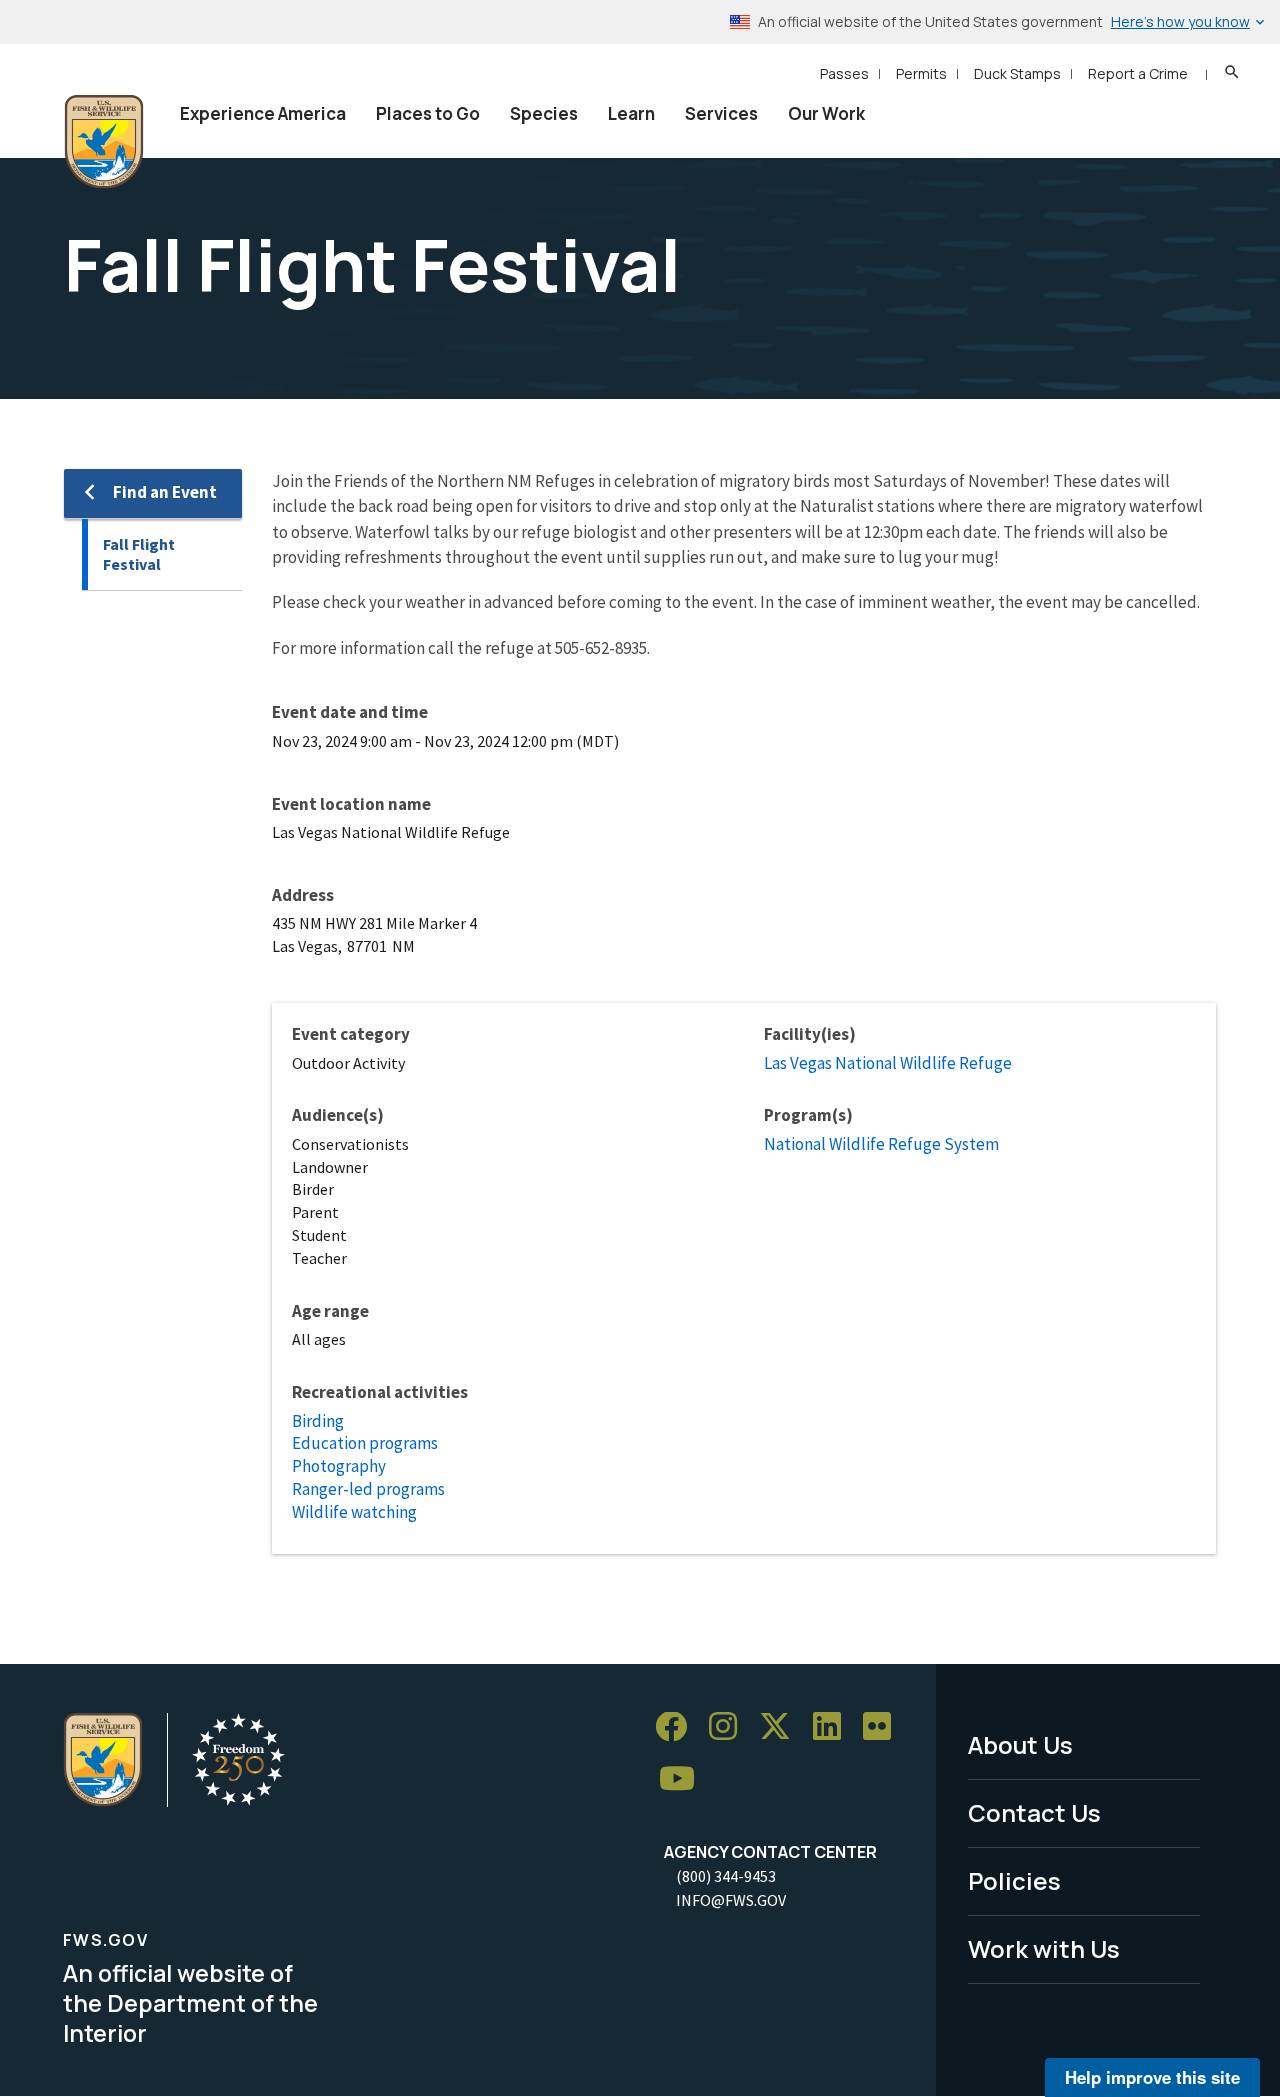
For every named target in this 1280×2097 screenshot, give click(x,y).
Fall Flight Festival (139, 554)
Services (721, 113)
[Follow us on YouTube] (684, 1779)
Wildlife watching (354, 1512)
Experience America (263, 113)
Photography (339, 1466)
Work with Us (1044, 1948)
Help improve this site (1152, 2077)
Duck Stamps (1017, 73)
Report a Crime (1138, 73)
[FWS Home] (104, 142)
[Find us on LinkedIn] (834, 1727)
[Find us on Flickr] (884, 1727)
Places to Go (428, 113)
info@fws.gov (731, 1900)
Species (544, 113)
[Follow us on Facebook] (678, 1727)
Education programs (365, 1443)
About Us (1020, 1744)
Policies (1014, 1880)
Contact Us (1034, 1812)
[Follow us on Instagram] (730, 1727)
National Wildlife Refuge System (881, 1144)
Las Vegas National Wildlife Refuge (888, 1063)
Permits (921, 73)
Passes (844, 73)
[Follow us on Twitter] (782, 1727)
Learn (631, 113)
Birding (318, 1421)
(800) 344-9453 (726, 1876)
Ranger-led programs (368, 1489)
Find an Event (165, 492)
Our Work (826, 113)
